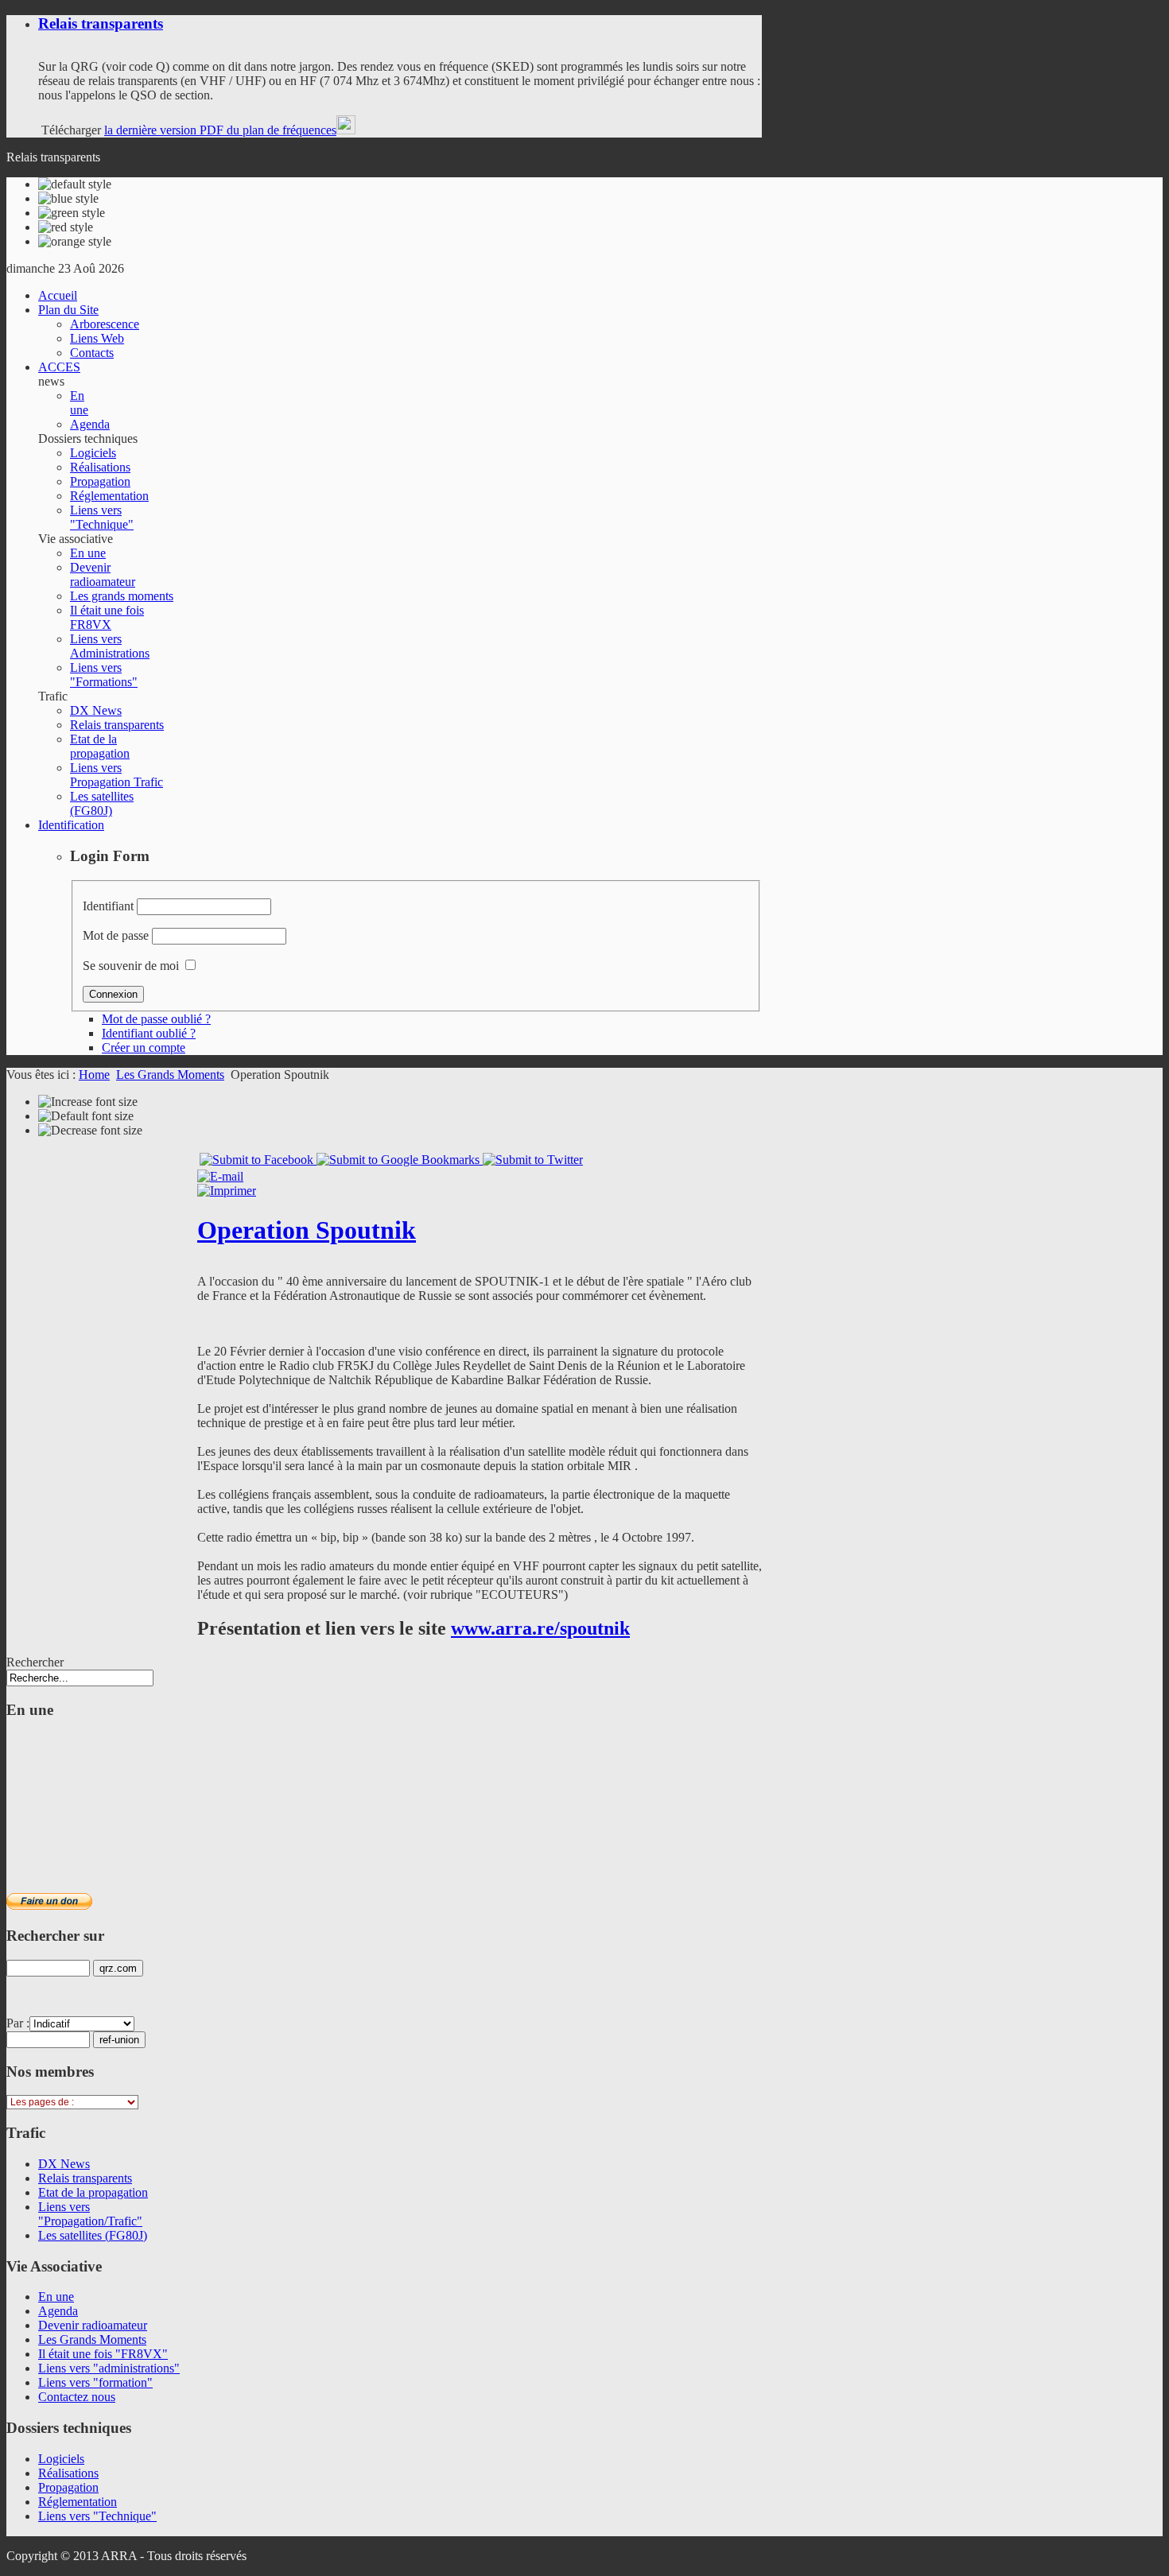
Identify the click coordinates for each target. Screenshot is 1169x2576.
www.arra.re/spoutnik (540, 1628)
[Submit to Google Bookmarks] (400, 1160)
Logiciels (61, 2459)
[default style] (75, 184)
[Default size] (86, 1116)
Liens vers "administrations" (109, 2368)
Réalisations (68, 2473)
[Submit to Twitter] (533, 1160)
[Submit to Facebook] (258, 1160)
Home (94, 1075)
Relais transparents (101, 23)
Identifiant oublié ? (149, 1033)
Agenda (58, 2311)
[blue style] (68, 199)
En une (56, 2297)
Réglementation (78, 2502)
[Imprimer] (227, 1191)
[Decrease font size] (90, 1131)
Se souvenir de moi (131, 966)
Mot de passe (116, 935)
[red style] (66, 227)
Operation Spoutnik (307, 1230)
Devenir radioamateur (93, 2325)
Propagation (68, 2487)
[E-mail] (220, 1176)
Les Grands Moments (170, 1075)
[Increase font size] (88, 1102)
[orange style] (75, 242)
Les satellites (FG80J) (93, 2235)
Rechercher (35, 1662)
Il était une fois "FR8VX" (103, 2354)
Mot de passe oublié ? (156, 1019)
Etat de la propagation (93, 2192)
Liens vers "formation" (95, 2382)
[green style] (72, 213)
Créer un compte (144, 1047)
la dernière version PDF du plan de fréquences (220, 130)
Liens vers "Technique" (97, 2516)
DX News (64, 2164)
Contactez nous (77, 2397)
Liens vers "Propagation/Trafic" (90, 2214)
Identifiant (108, 906)
